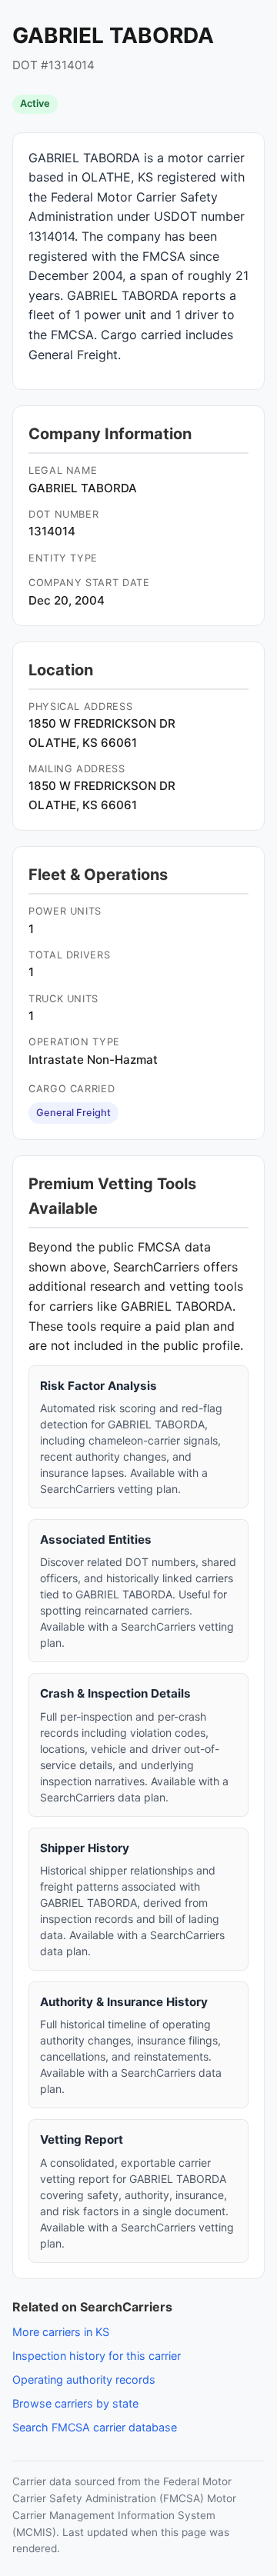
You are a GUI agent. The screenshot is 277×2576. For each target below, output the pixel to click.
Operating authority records (84, 2379)
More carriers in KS (61, 2332)
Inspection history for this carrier (97, 2356)
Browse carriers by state (75, 2403)
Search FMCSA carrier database (95, 2427)
